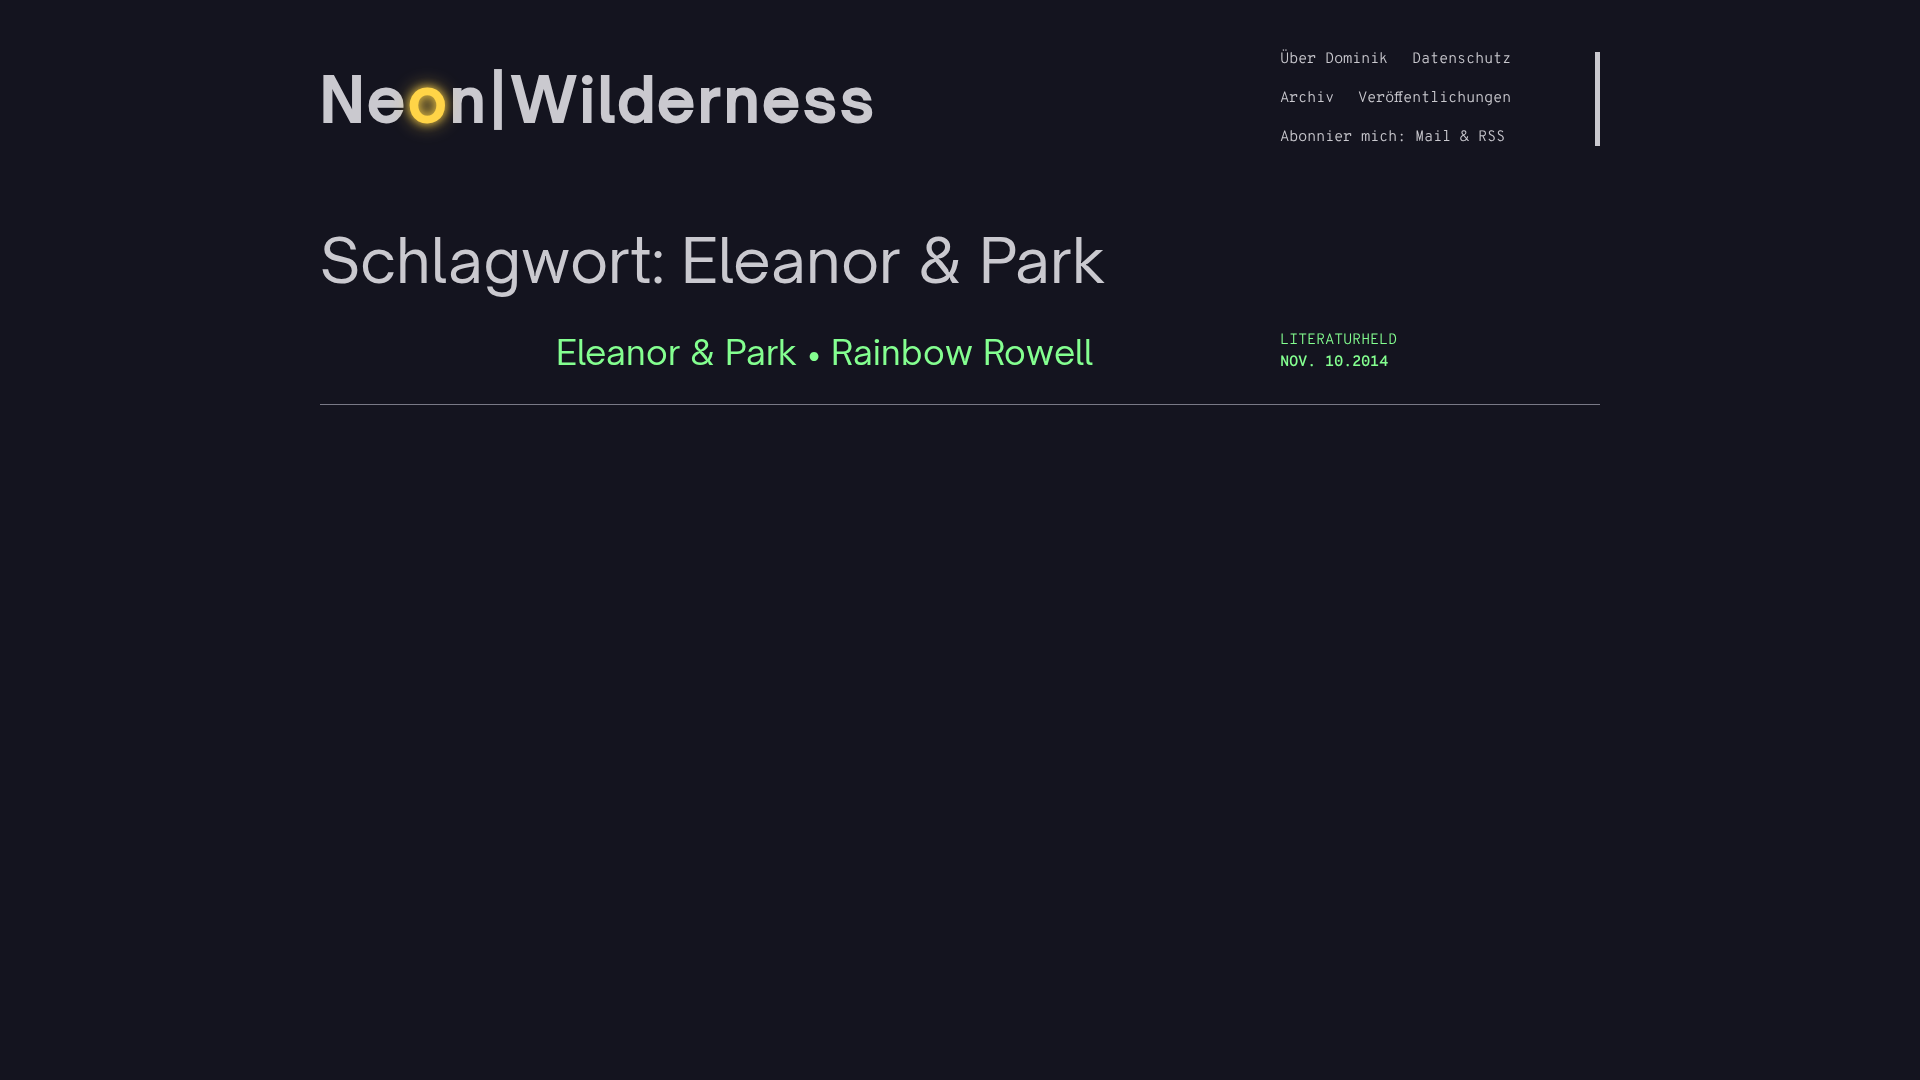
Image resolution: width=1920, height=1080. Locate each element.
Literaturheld (1338, 340)
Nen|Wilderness (598, 99)
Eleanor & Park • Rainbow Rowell (824, 352)
